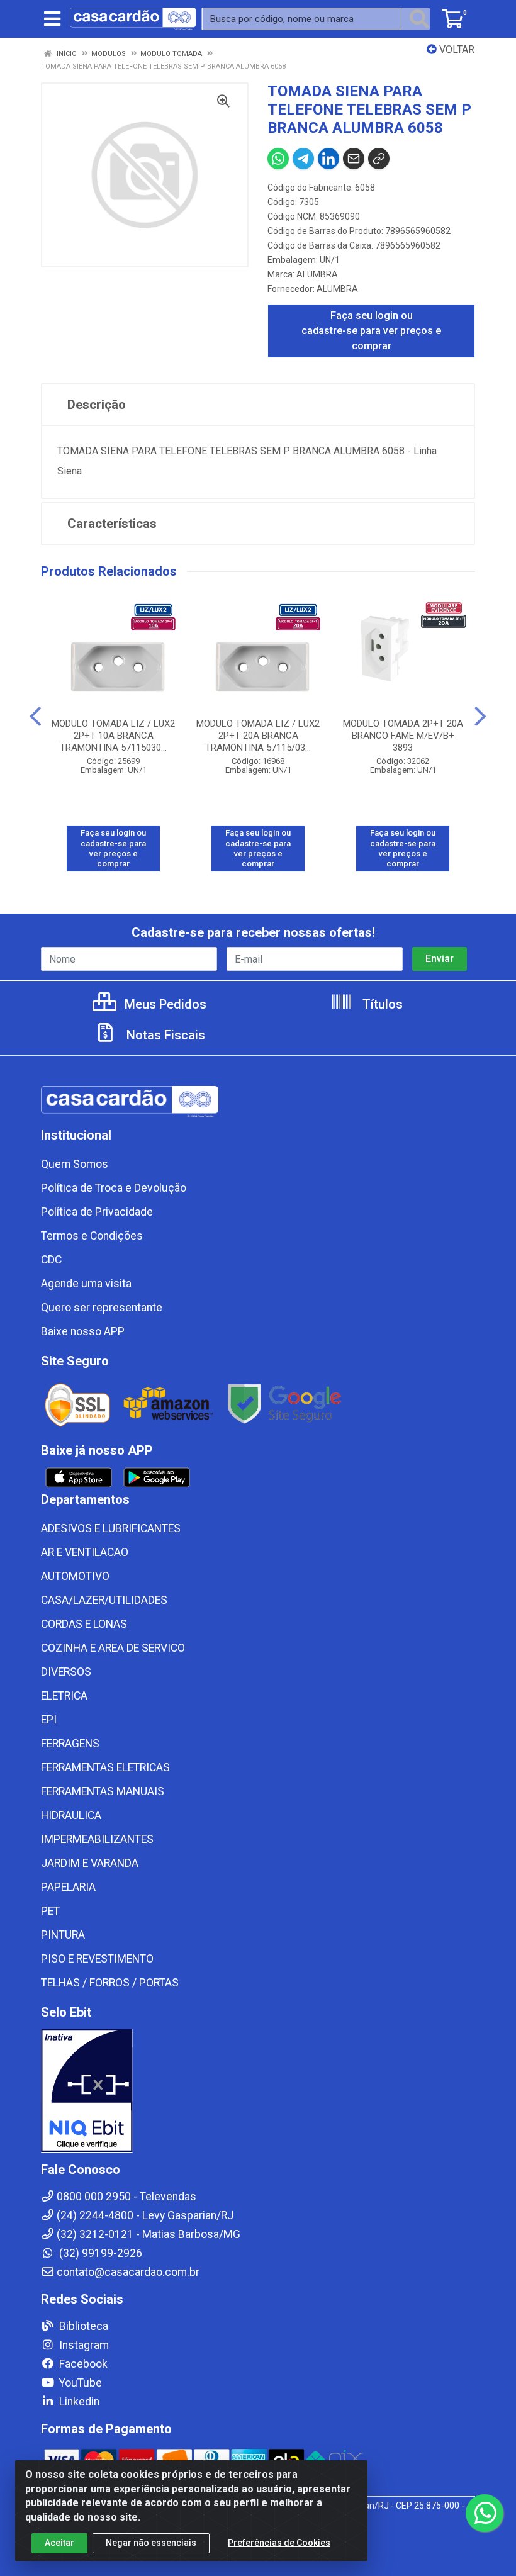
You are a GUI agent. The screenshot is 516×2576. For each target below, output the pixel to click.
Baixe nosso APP (83, 1331)
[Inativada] (258, 2091)
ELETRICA (64, 1696)
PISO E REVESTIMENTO (97, 1959)
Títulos (381, 1004)
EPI (49, 1720)
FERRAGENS (70, 1744)
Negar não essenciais (151, 2543)
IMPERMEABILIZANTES (97, 1839)
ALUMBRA (317, 274)
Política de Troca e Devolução (114, 1188)
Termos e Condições (92, 1236)
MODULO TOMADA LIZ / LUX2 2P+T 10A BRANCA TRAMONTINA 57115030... (113, 736)
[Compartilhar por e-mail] (354, 159)
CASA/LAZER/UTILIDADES (104, 1600)
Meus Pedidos (164, 1004)
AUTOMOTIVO (75, 1576)
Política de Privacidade (97, 1212)
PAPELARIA (68, 1887)
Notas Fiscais (164, 1035)
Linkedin (78, 2402)
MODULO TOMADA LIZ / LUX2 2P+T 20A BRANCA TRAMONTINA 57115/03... (258, 736)
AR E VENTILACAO (85, 1552)
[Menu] (52, 19)
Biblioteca (82, 2326)
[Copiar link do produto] (379, 159)
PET (50, 1911)
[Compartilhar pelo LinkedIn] (328, 159)
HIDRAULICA (71, 1815)
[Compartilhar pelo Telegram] (303, 159)
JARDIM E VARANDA (90, 1863)
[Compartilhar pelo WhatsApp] (278, 159)
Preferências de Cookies (279, 2543)
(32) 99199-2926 (99, 2253)
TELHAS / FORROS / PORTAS (110, 1983)
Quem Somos (75, 1164)
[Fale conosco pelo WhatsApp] (485, 2513)
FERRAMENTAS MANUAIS (103, 1791)
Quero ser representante (102, 1308)
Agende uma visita (86, 1284)
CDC (51, 1260)
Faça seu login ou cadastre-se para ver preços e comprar (371, 331)
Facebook (82, 2364)
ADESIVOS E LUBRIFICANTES (111, 1528)
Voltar (456, 49)
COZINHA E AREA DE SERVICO (113, 1648)
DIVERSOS (66, 1672)
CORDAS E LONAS (84, 1624)
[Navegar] (36, 717)
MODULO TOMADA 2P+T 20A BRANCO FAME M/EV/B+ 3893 (403, 736)
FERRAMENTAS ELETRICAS (105, 1767)
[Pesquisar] (419, 19)
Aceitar (59, 2543)
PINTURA (63, 1935)
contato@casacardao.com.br (128, 2272)
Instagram (83, 2345)
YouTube (79, 2383)
